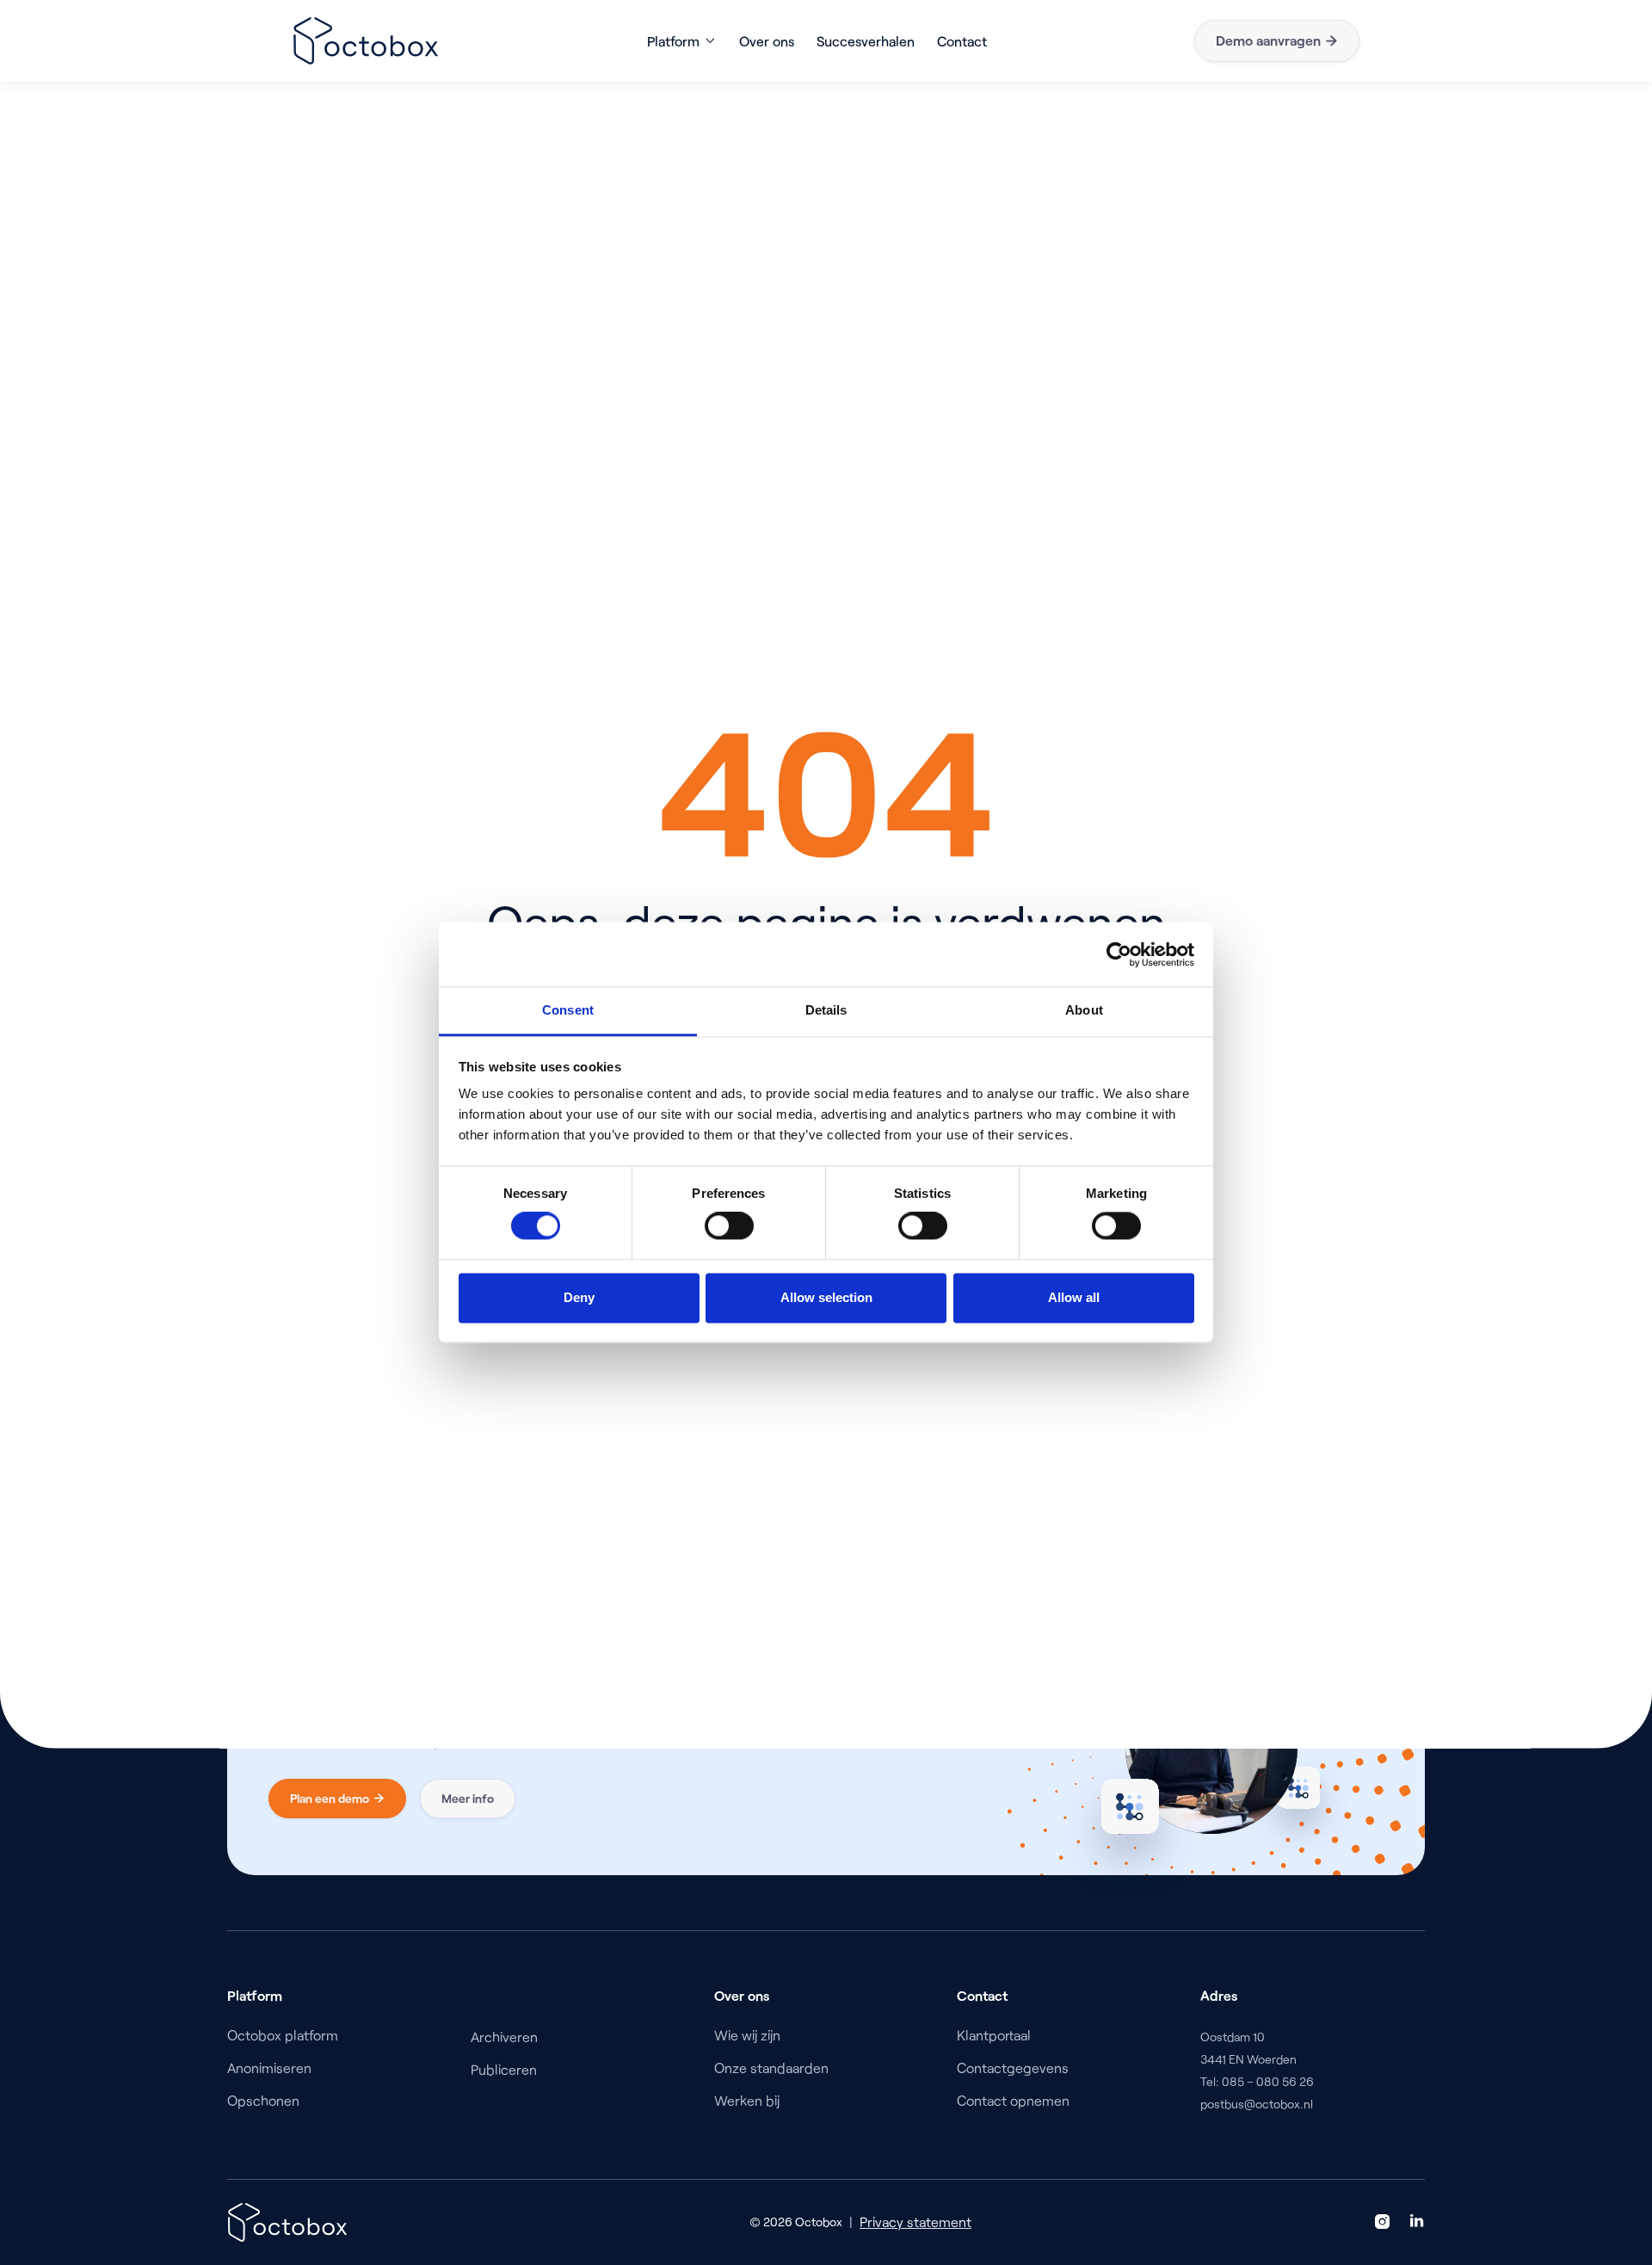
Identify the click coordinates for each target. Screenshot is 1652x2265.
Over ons (767, 41)
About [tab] (1084, 1010)
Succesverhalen (866, 41)
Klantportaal (994, 2035)
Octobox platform (283, 2035)
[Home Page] (366, 41)
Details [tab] (826, 1010)
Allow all (1074, 1297)
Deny (579, 1297)
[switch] (729, 1226)
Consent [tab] (568, 1010)
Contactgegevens (1013, 2068)
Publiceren (504, 2069)
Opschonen (263, 2100)
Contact (962, 41)
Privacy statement (915, 2222)
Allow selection (826, 1297)
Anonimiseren (269, 2068)
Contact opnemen (1013, 2100)
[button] (682, 41)
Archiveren (504, 2037)
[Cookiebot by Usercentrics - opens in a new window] (1119, 954)
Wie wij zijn (747, 2035)
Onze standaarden (771, 2068)
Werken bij (747, 2100)
